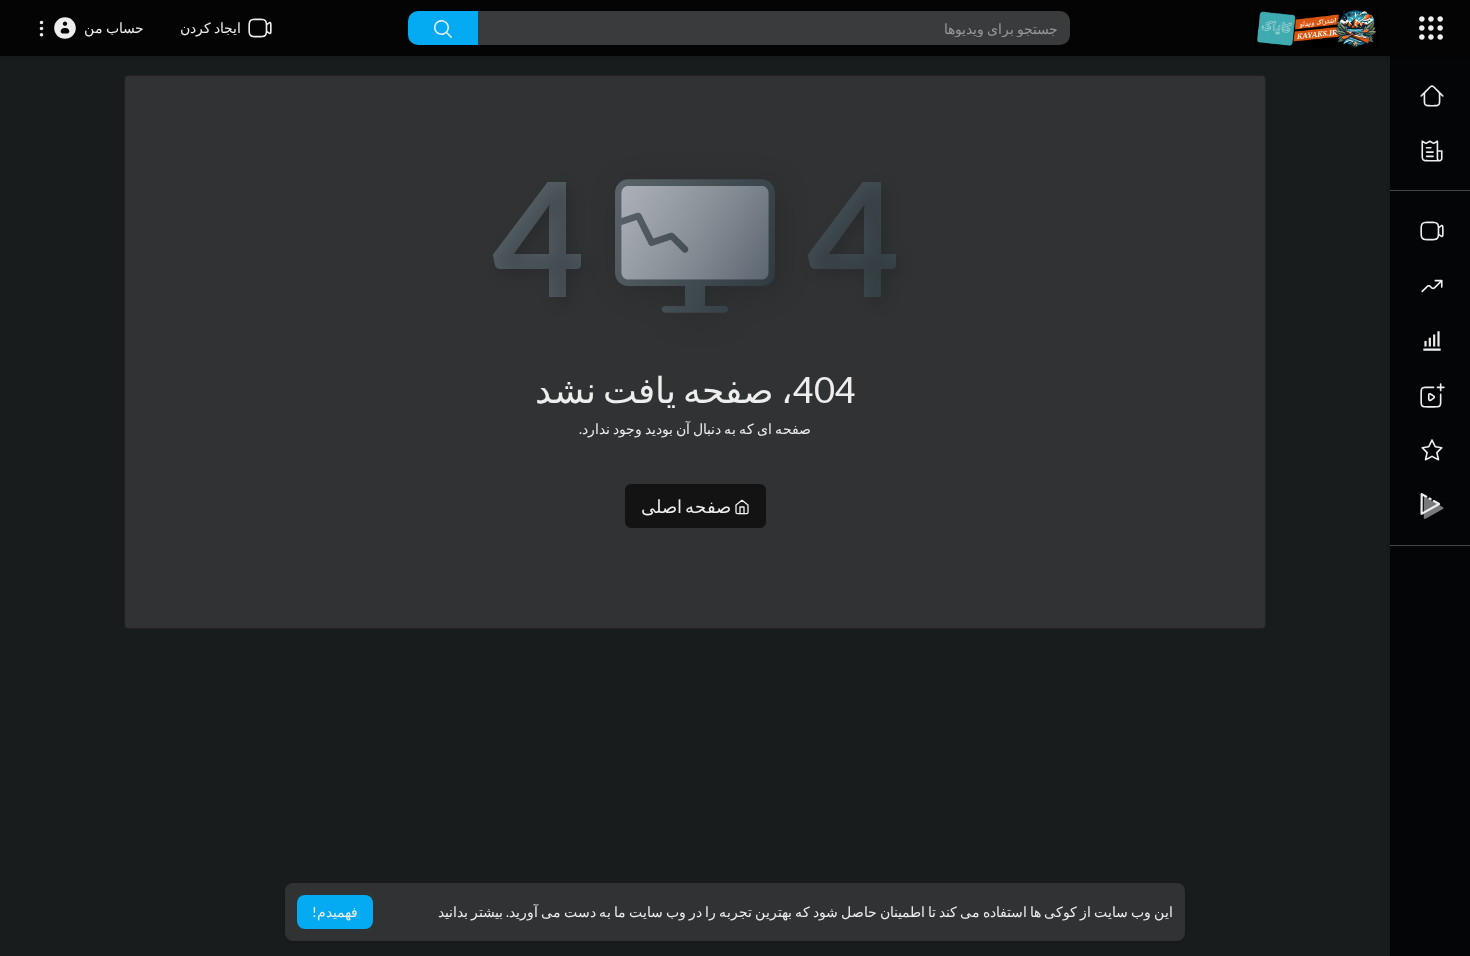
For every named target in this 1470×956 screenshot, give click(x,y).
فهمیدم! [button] (335, 911)
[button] (90, 28)
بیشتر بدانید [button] (470, 911)
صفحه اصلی (687, 506)
